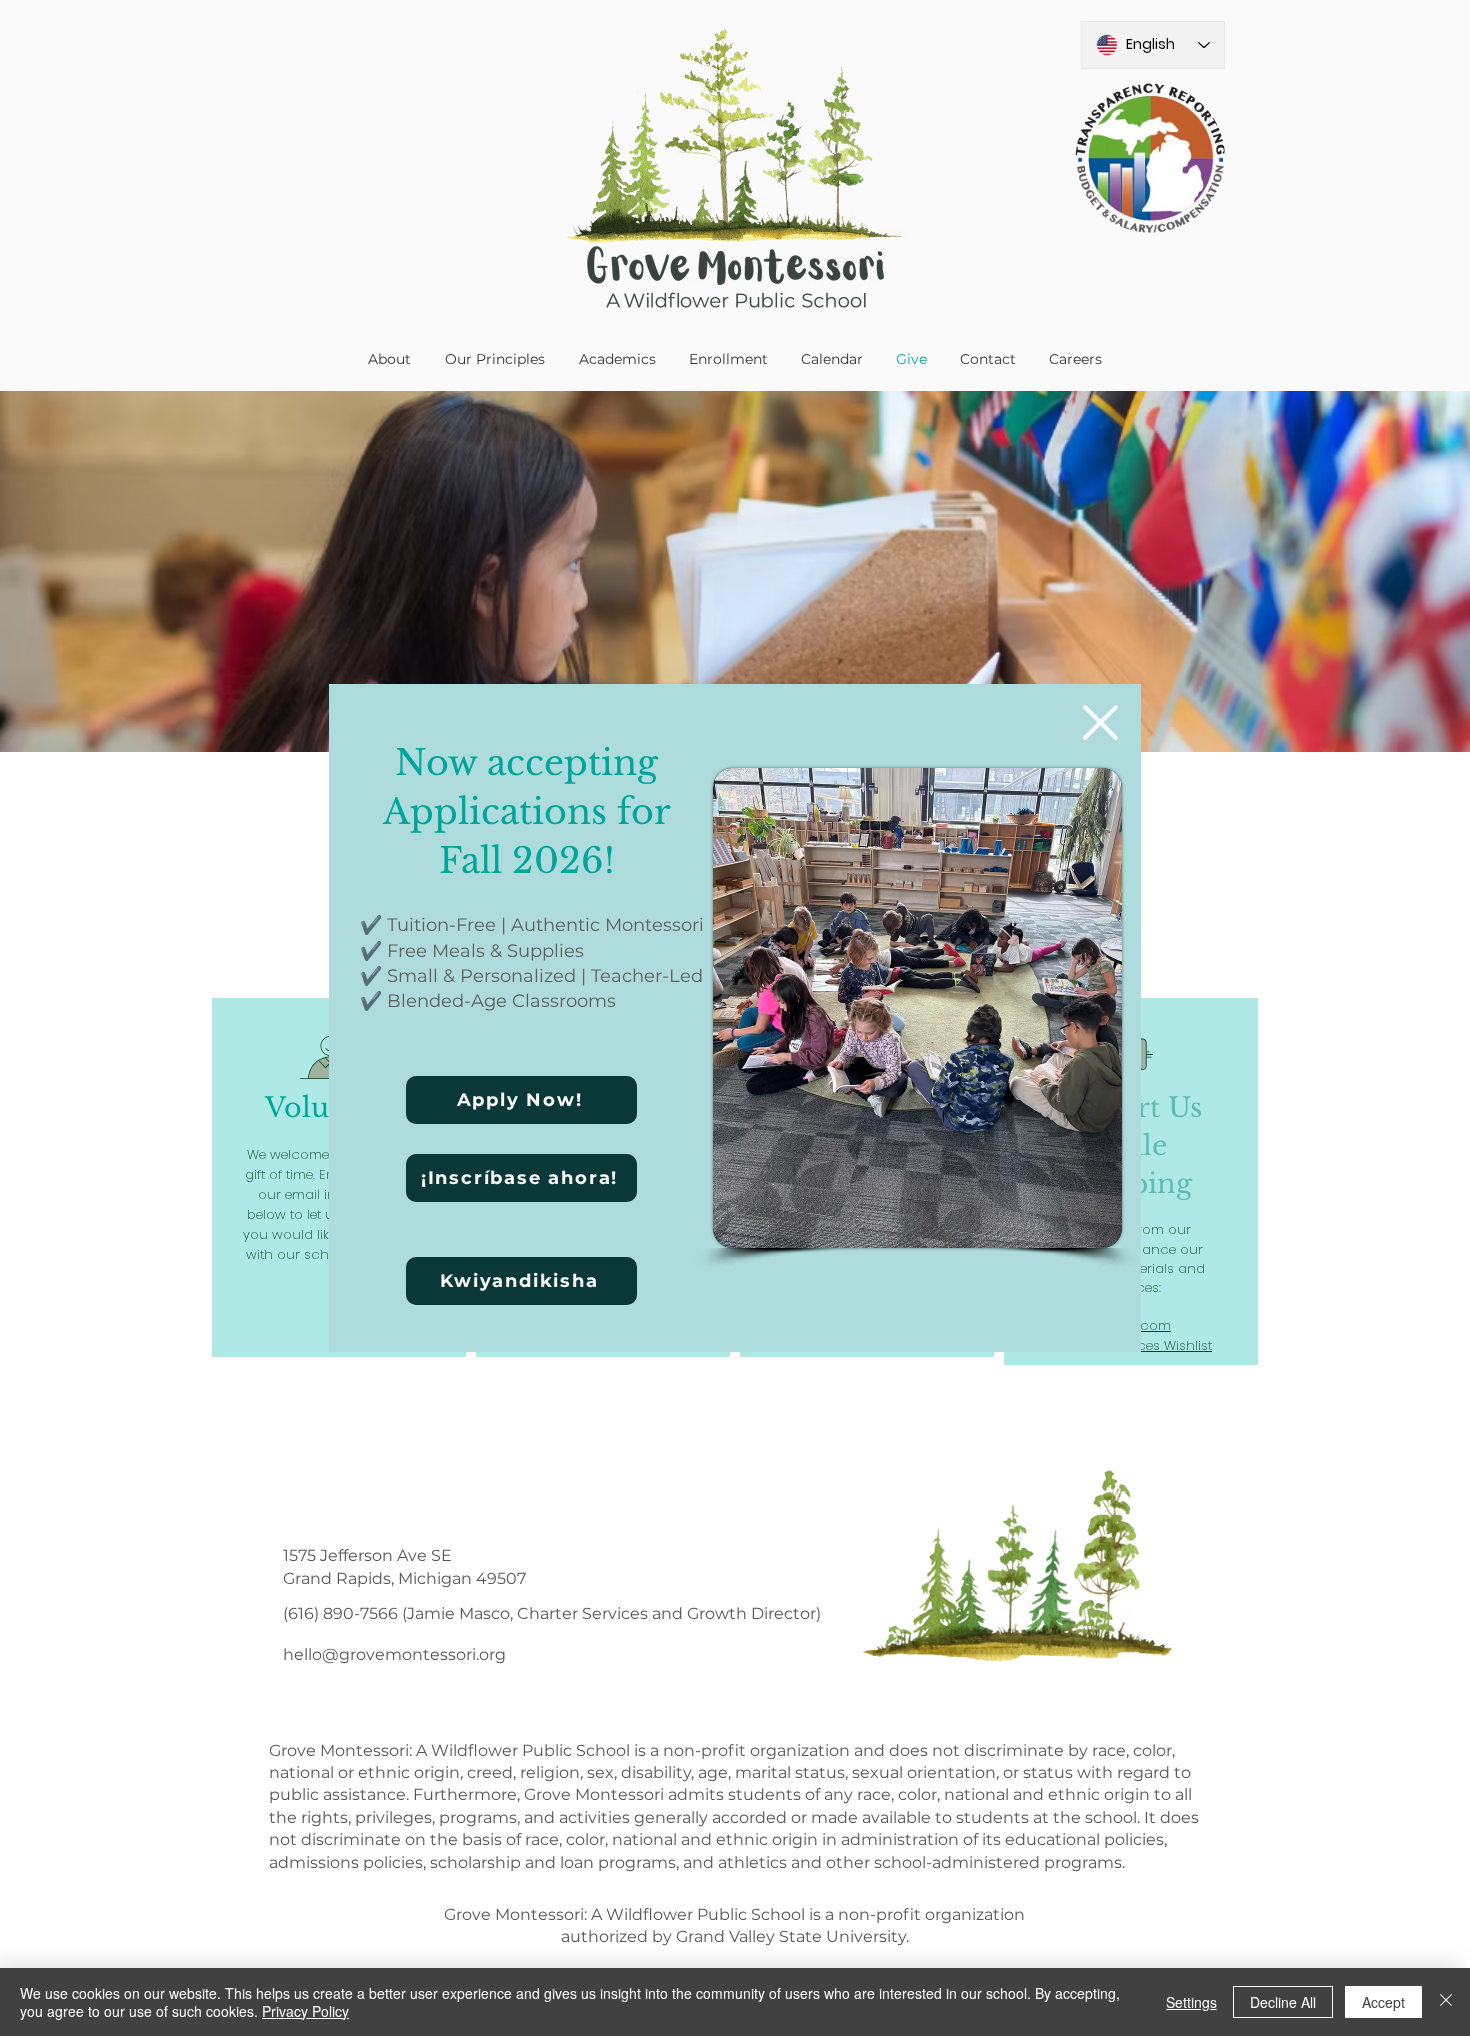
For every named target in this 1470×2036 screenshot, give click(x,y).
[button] (1100, 722)
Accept (1383, 2002)
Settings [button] (1191, 2002)
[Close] (1446, 2002)
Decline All (1283, 2002)
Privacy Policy (305, 2011)
